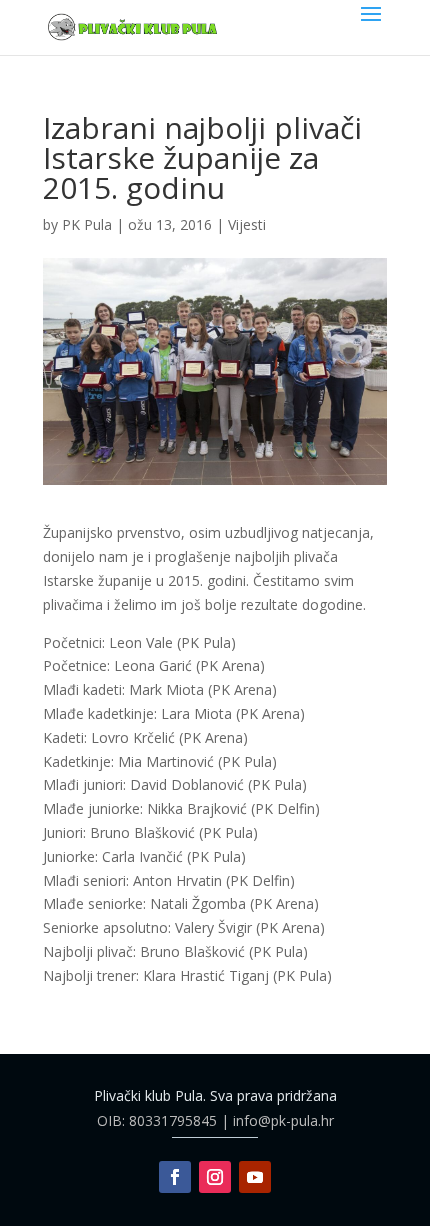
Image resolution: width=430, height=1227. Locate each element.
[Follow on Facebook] (175, 1177)
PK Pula (87, 224)
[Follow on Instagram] (215, 1177)
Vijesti (247, 224)
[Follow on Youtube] (255, 1177)
